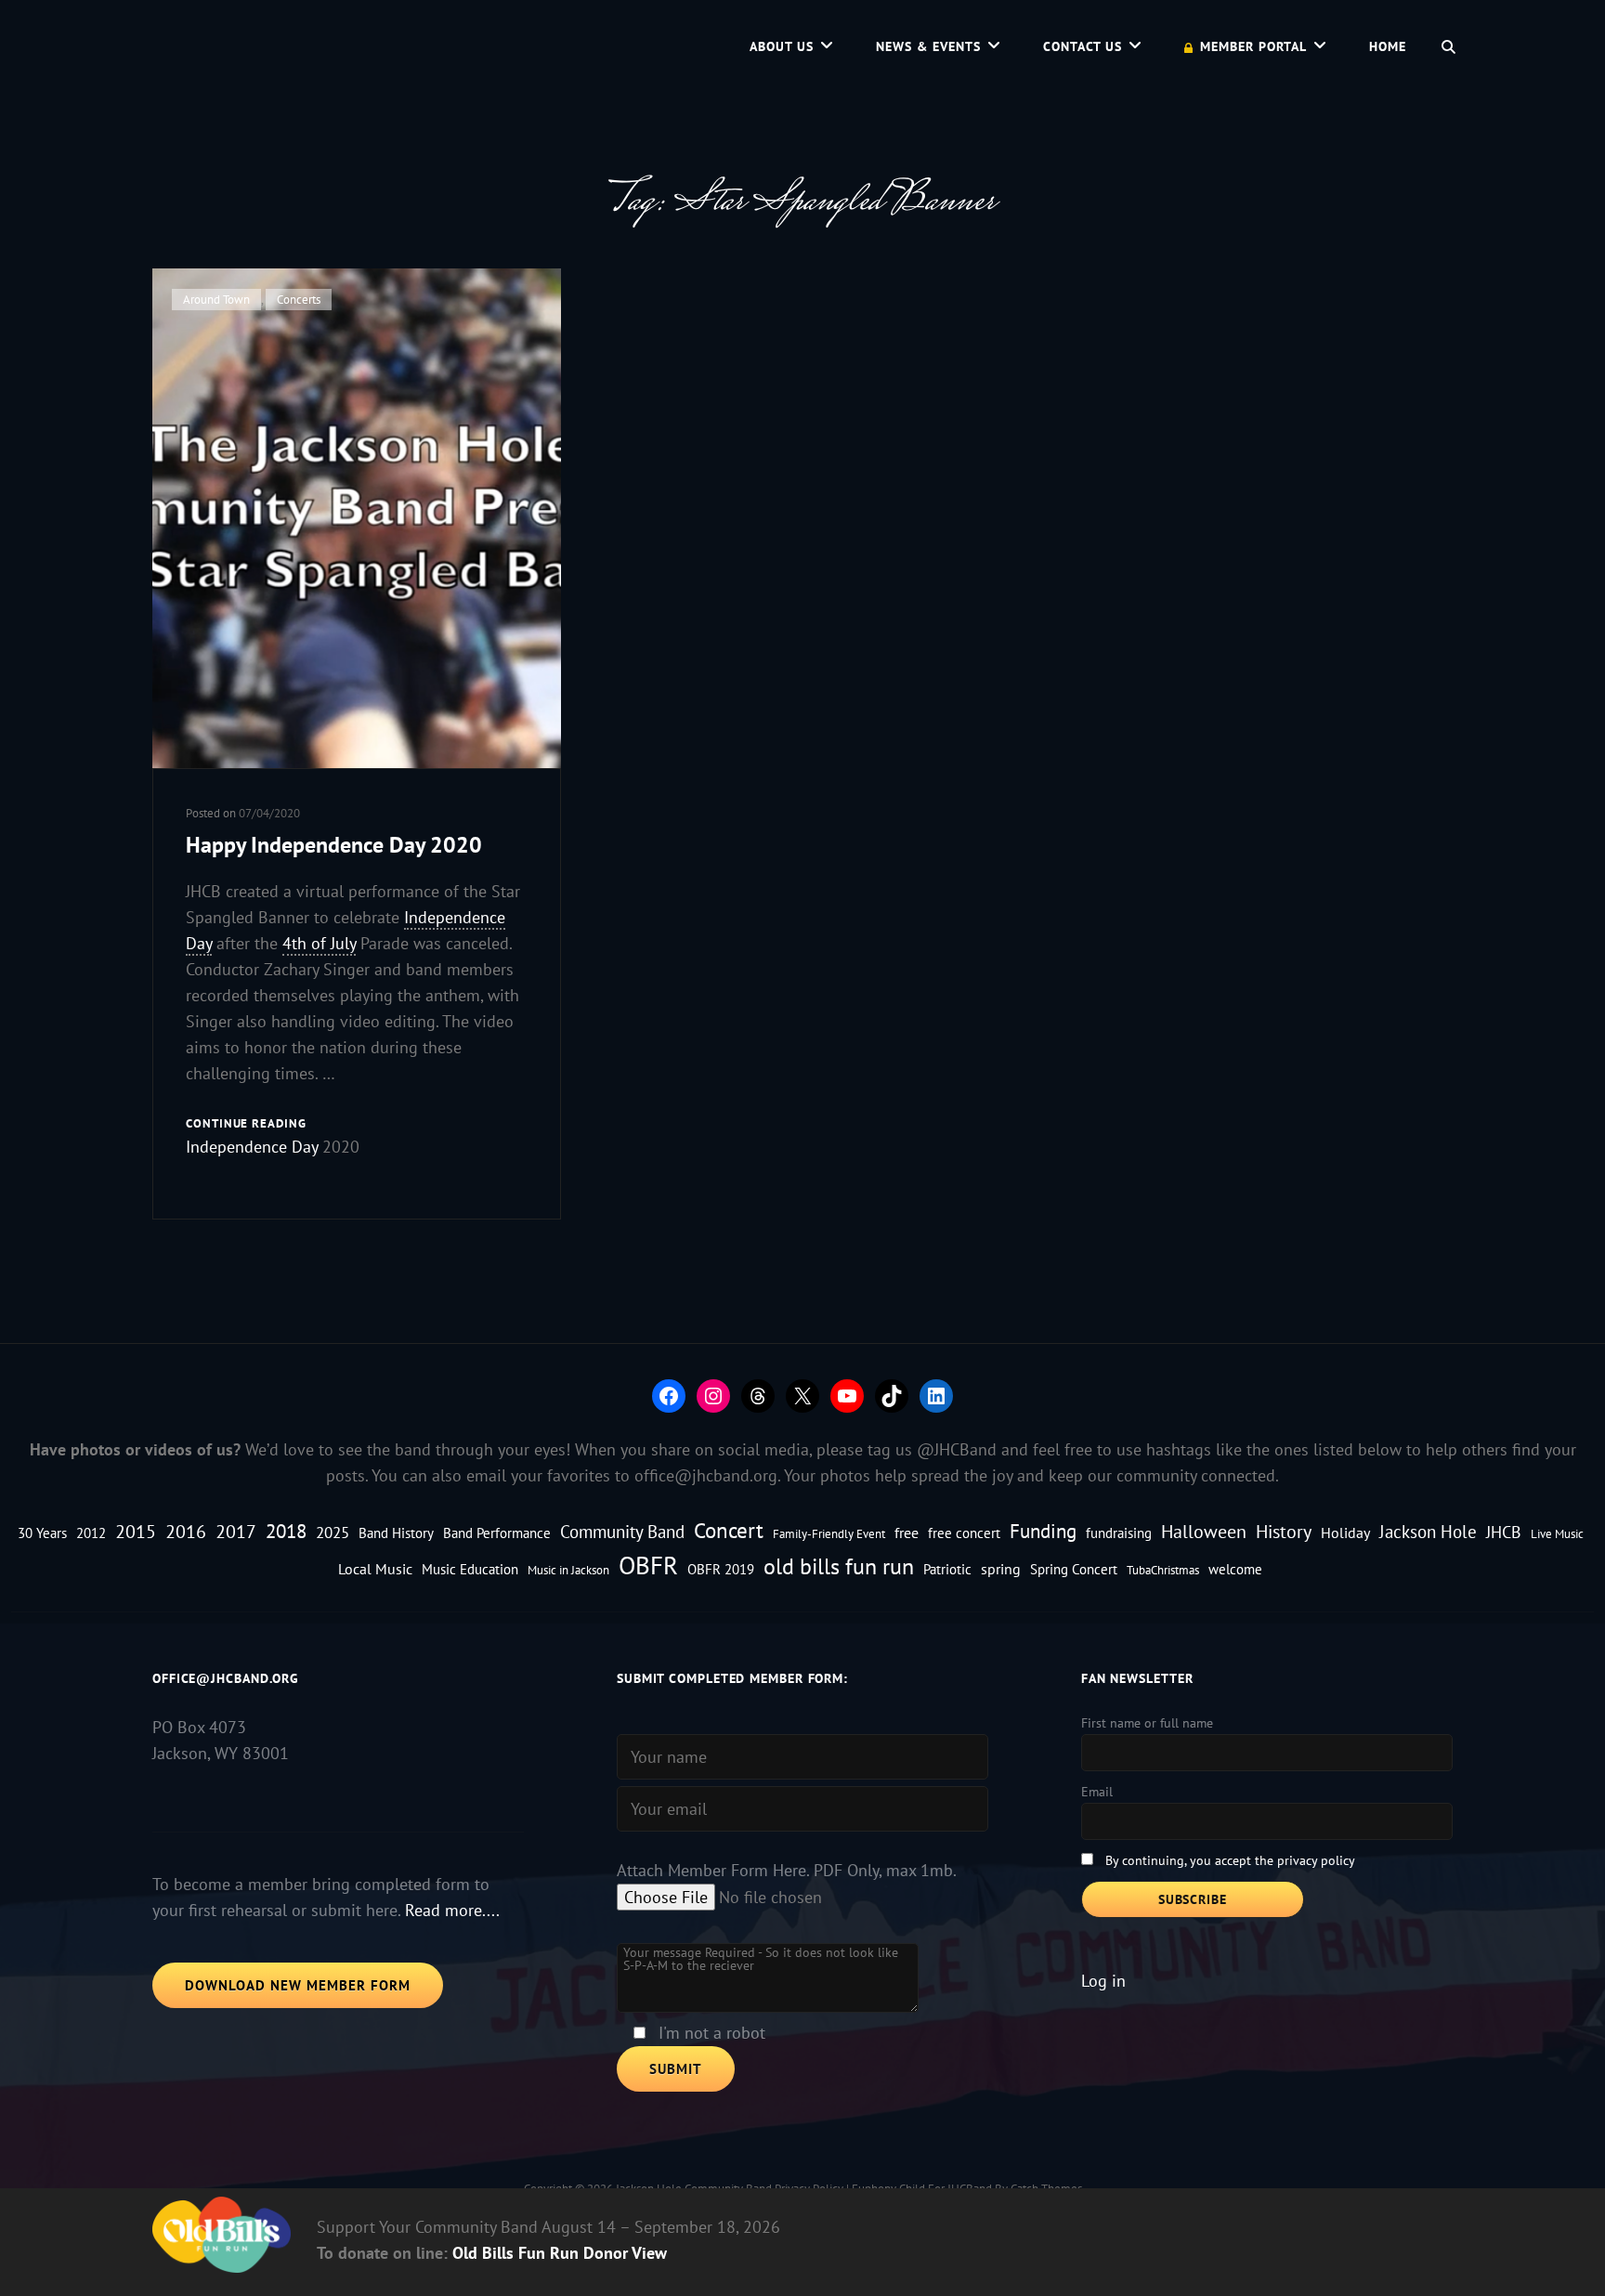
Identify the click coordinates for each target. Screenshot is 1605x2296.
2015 (136, 1531)
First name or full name (1147, 1723)
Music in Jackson (568, 1570)
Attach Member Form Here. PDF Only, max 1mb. (787, 1870)
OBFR (648, 1565)
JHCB (1504, 1532)
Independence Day (252, 1147)
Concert (729, 1530)
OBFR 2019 (721, 1569)
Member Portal (1253, 46)
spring (1001, 1568)
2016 (186, 1531)
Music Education (470, 1569)
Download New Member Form (298, 1985)
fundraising (1119, 1533)
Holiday (1345, 1532)
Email (1097, 1792)
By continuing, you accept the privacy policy (1230, 1860)
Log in (1103, 1981)
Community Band (622, 1532)
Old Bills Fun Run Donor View (560, 2253)
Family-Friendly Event (829, 1533)
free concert (964, 1533)
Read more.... (452, 1910)
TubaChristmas (1163, 1570)
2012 (91, 1533)
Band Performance (497, 1533)
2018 (286, 1531)
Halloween (1204, 1531)
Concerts (299, 300)
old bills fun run (839, 1566)
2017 (236, 1531)
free (907, 1532)
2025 (333, 1532)
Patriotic (947, 1569)
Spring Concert (1074, 1569)
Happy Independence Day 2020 (334, 845)
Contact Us (1083, 46)
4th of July (319, 943)
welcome (1235, 1569)
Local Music (375, 1568)
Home (1388, 46)
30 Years (42, 1533)
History (1284, 1531)
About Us (782, 46)
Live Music (1557, 1533)
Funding (1043, 1531)
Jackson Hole (1428, 1532)
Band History (396, 1533)
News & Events (928, 46)
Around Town (216, 300)
